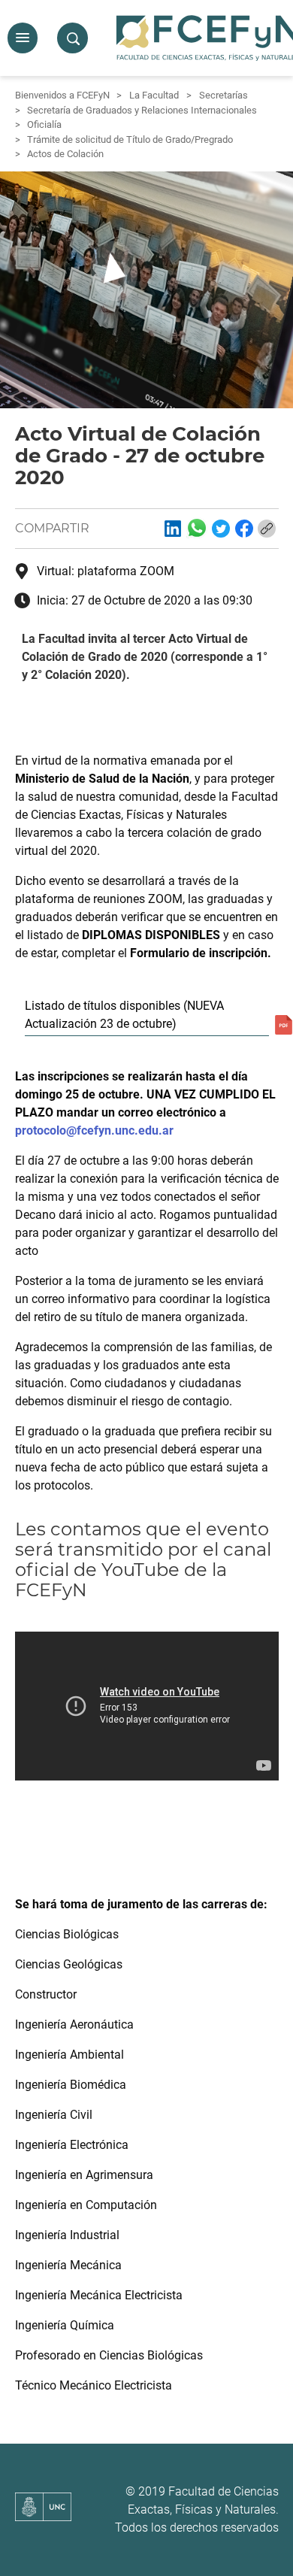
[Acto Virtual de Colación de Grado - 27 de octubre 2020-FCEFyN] (173, 529)
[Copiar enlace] (267, 529)
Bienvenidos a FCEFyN (62, 95)
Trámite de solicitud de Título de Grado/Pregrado (130, 139)
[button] (23, 38)
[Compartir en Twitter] (221, 529)
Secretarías (224, 95)
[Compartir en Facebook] (244, 529)
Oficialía (44, 124)
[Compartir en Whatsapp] (197, 528)
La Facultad (154, 95)
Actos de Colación (65, 154)
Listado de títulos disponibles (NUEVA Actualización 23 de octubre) (124, 1015)
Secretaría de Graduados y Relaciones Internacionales (142, 110)
